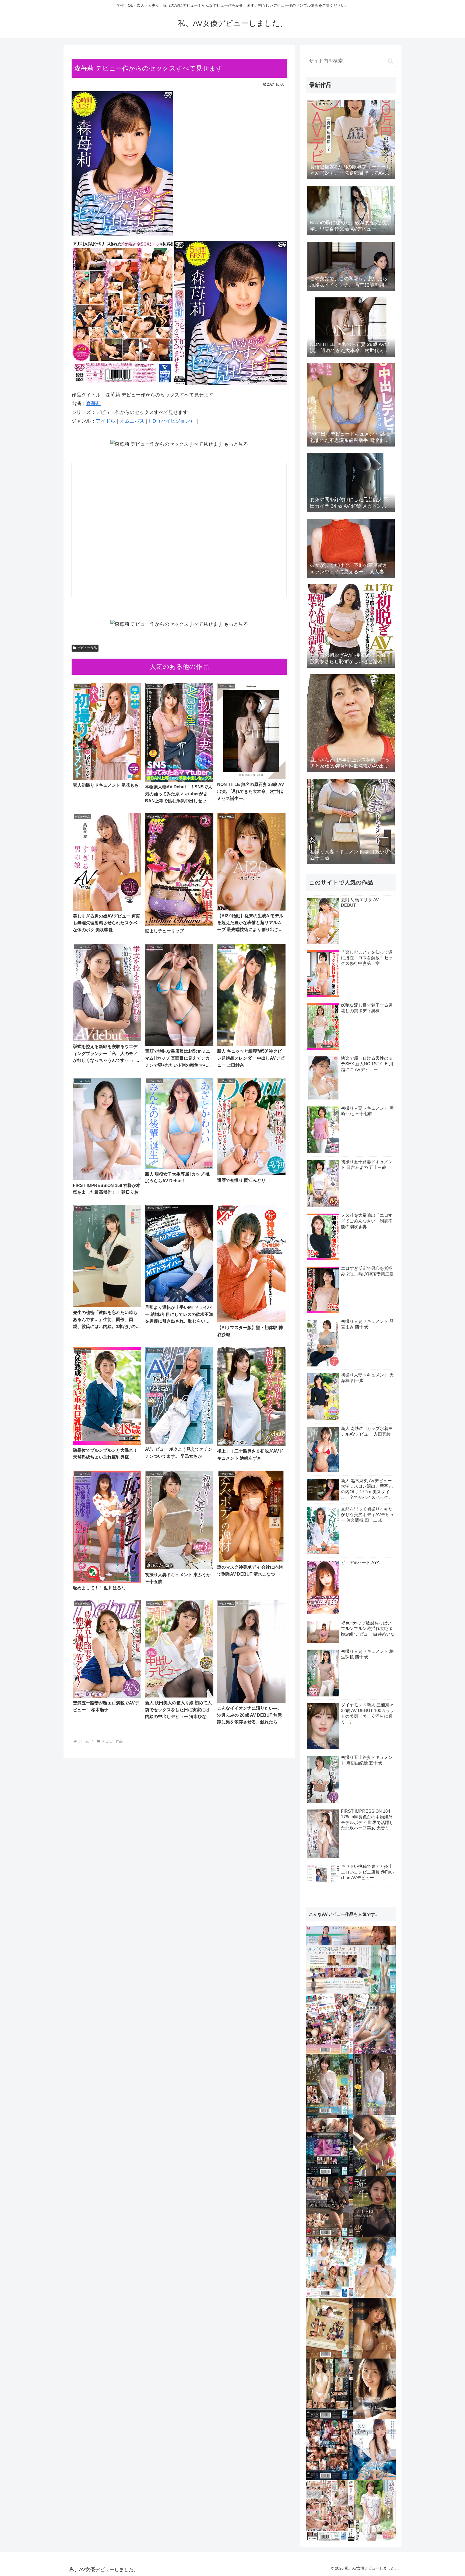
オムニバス (132, 421)
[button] (391, 61)
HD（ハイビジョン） (172, 421)
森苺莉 (93, 403)
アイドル (105, 421)
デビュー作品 (87, 648)
